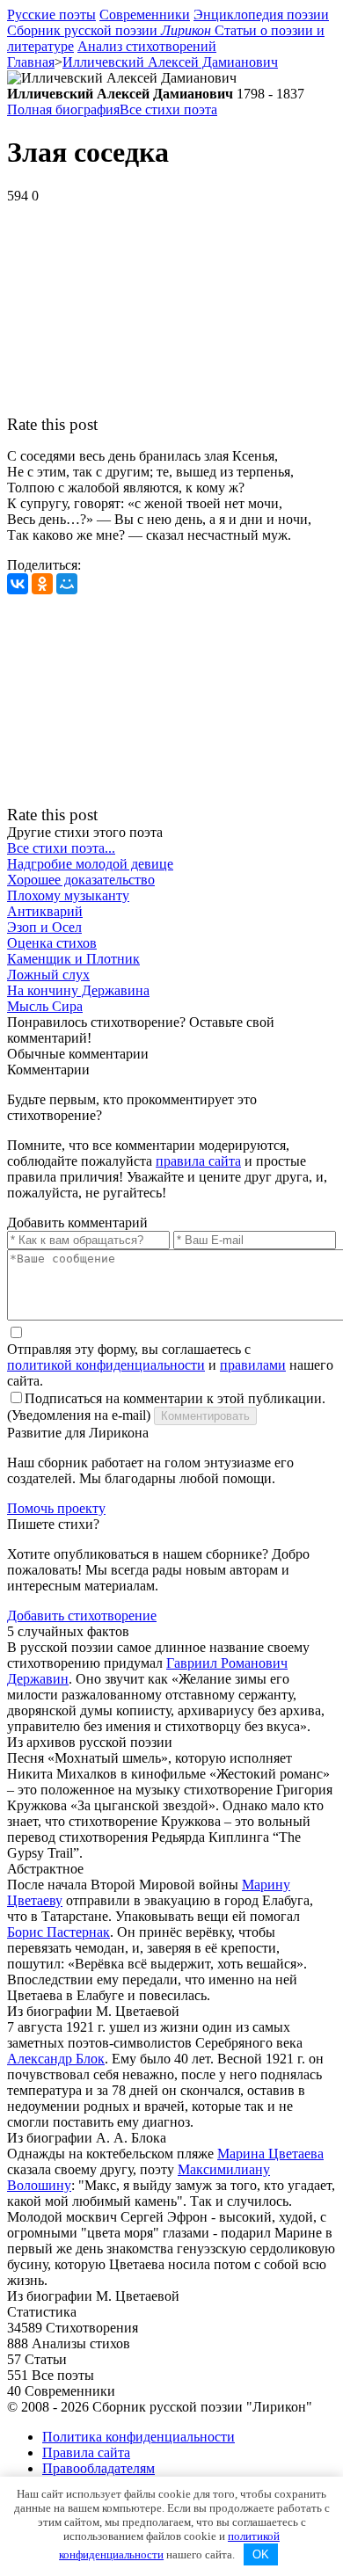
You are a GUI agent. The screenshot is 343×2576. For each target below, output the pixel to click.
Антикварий (45, 911)
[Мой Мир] (67, 584)
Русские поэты (51, 15)
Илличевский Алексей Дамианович (170, 62)
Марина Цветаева (270, 2154)
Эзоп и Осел (44, 927)
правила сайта (198, 1161)
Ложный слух (48, 975)
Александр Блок (56, 2059)
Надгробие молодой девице (90, 864)
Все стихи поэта (168, 109)
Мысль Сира (45, 1006)
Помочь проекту (56, 1508)
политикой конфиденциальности (106, 1365)
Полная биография (63, 109)
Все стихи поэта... (61, 848)
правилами (253, 1365)
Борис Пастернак (58, 1932)
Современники (145, 15)
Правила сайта (86, 2452)
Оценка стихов (52, 943)
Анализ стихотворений (147, 46)
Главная (31, 62)
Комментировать (205, 1416)
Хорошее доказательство (81, 880)
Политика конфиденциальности (139, 2437)
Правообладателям (99, 2468)
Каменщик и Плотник (73, 959)
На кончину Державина (78, 990)
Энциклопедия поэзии (261, 15)
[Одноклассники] (42, 584)
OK (261, 2554)
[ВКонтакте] (18, 584)
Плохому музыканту (68, 895)
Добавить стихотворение (82, 1615)
